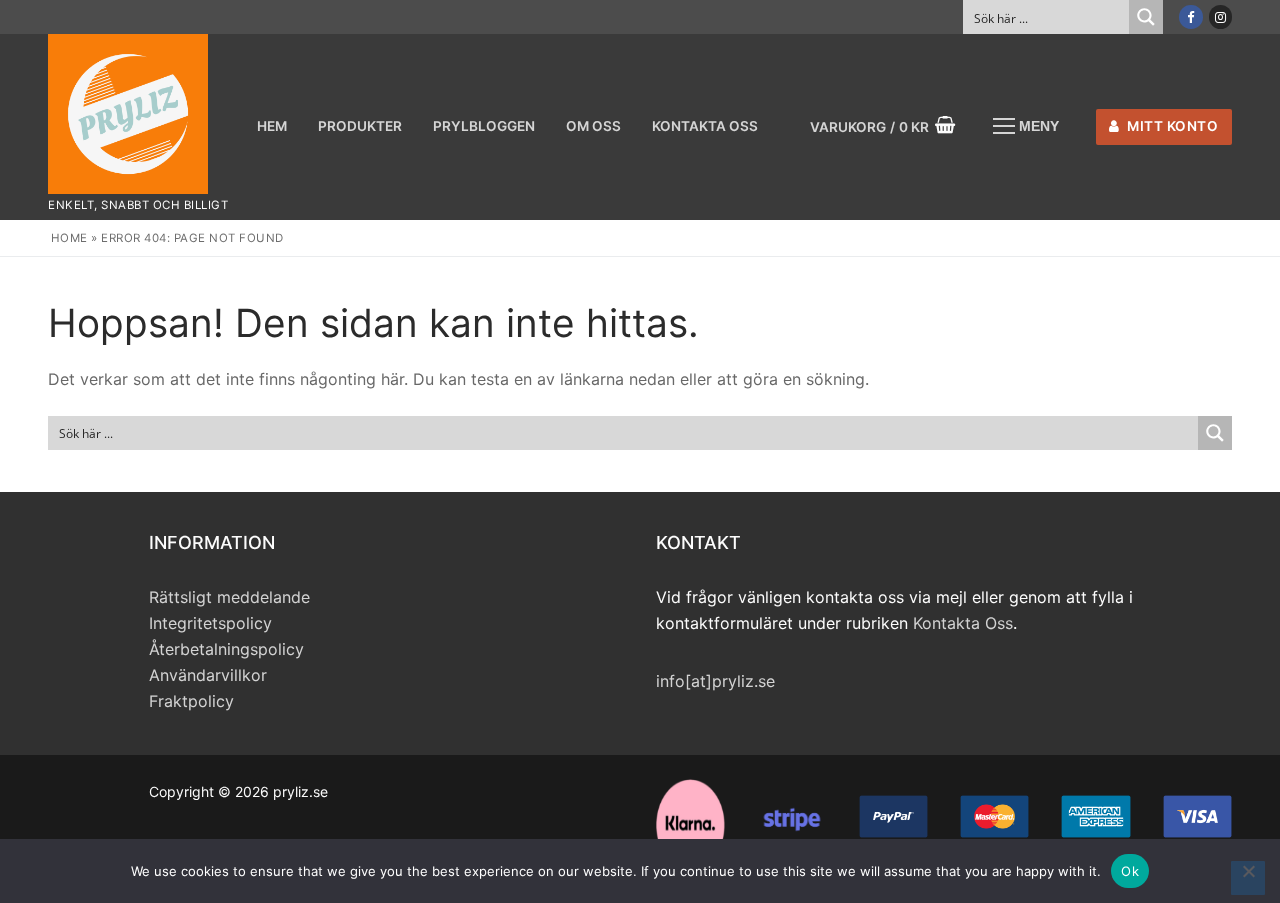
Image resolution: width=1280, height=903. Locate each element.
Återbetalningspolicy (226, 649)
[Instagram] (1220, 16)
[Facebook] (1190, 16)
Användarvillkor (208, 675)
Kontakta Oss (963, 623)
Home (69, 238)
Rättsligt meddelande (229, 597)
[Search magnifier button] (1146, 17)
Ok (1130, 871)
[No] (1248, 878)
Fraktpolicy (191, 701)
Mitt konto (1171, 126)
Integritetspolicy (210, 623)
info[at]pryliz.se (715, 681)
